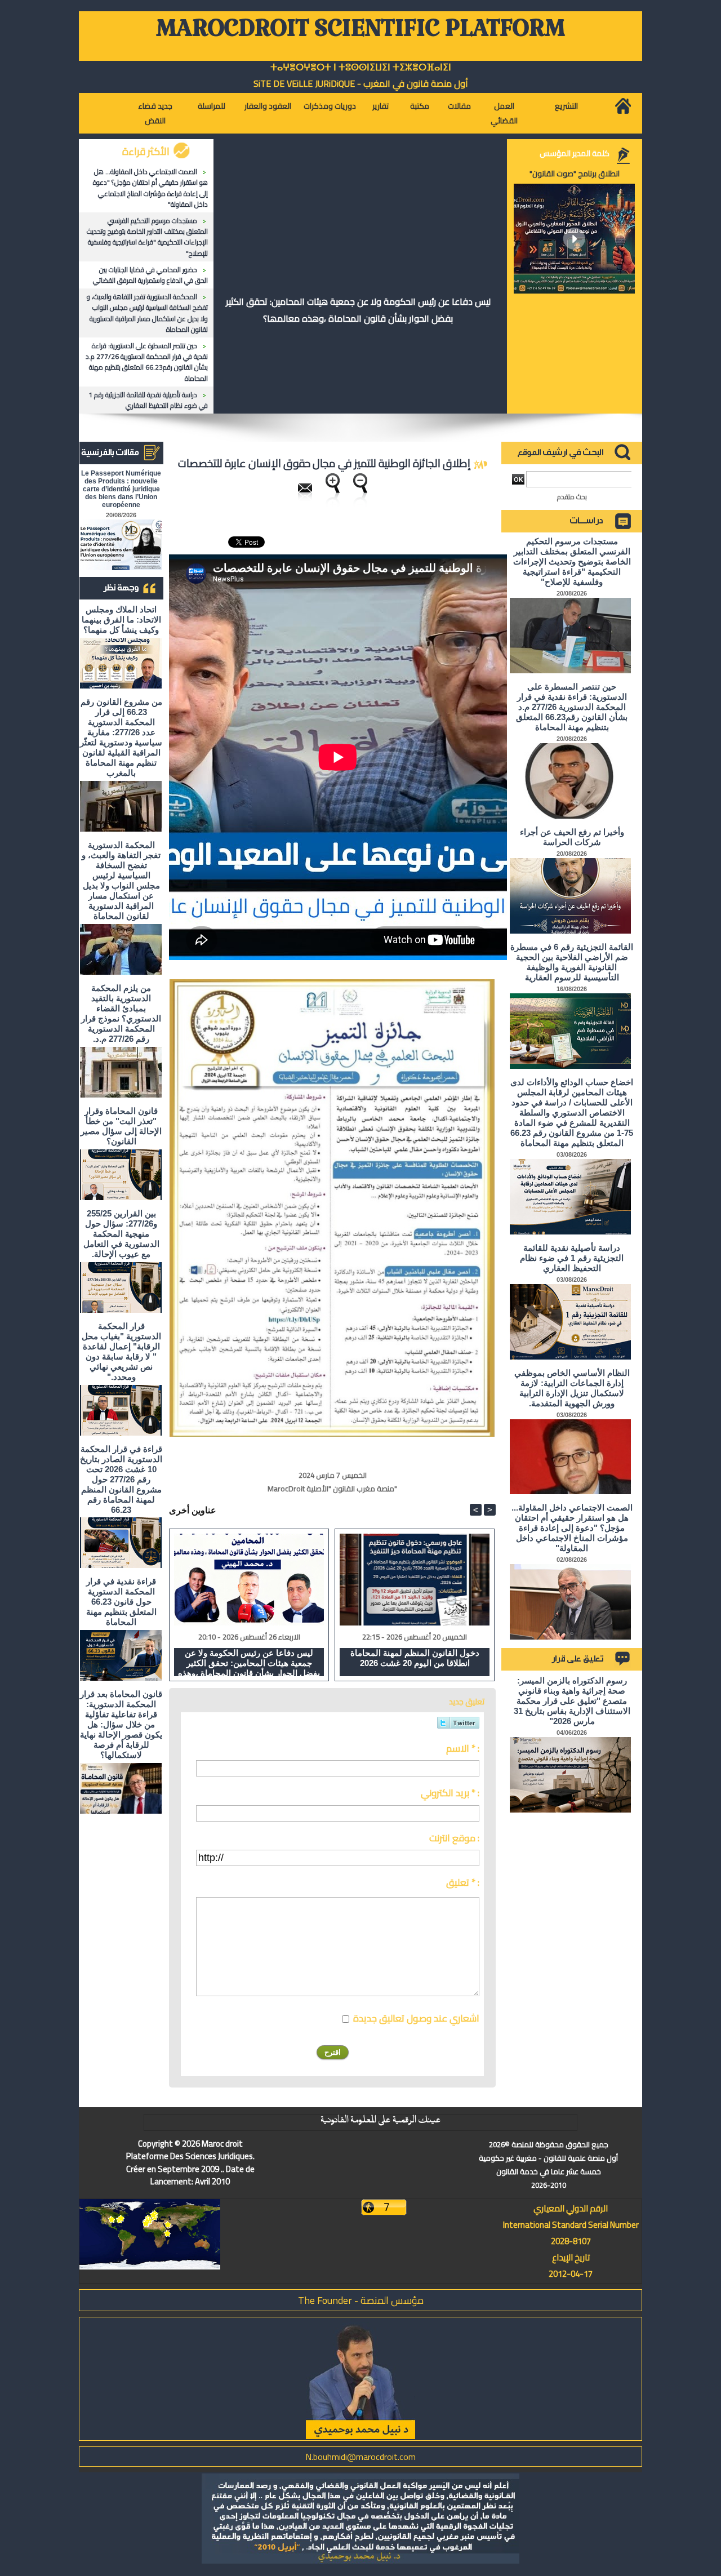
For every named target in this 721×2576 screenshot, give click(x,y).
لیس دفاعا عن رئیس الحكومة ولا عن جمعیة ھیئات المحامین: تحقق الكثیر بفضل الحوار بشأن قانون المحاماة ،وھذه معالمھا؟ (358, 310)
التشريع (566, 106)
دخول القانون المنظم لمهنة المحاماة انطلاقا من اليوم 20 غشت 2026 (415, 1658)
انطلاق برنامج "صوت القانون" (575, 174)
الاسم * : (463, 1748)
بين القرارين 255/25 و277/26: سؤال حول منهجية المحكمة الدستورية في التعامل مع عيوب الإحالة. (121, 1234)
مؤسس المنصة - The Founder (361, 2300)
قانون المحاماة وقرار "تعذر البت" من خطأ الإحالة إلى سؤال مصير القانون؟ (121, 1126)
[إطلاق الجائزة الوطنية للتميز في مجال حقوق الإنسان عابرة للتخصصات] (332, 983)
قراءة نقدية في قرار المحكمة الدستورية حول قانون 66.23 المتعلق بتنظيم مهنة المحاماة (121, 1602)
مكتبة (420, 106)
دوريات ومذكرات (330, 106)
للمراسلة (212, 106)
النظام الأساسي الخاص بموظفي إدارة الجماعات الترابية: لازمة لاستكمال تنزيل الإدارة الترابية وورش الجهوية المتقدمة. (572, 1388)
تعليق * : (463, 1882)
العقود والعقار (268, 106)
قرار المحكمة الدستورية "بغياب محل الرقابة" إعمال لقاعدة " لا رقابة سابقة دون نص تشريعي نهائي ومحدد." (121, 1351)
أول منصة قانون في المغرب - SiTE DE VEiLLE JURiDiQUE (361, 83)
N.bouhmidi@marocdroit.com (360, 2457)
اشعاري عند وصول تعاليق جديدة (416, 2018)
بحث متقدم (572, 497)
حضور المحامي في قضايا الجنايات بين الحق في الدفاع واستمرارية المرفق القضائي (150, 275)
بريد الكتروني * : (450, 1793)
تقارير (380, 106)
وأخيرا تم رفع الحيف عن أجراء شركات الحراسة (572, 837)
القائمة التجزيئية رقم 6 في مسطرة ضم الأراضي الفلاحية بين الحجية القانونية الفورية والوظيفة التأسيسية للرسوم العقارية (572, 962)
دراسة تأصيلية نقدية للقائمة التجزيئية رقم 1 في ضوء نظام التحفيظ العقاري (148, 400)
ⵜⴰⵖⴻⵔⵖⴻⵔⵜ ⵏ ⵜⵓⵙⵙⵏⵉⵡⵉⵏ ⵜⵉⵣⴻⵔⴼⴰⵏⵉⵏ (361, 67)
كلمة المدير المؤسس (575, 153)
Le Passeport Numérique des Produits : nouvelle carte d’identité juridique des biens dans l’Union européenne (121, 489)
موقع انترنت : (454, 1838)
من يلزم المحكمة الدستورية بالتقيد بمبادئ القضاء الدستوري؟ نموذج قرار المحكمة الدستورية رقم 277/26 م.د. (121, 1013)
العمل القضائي (504, 113)
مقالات (459, 106)
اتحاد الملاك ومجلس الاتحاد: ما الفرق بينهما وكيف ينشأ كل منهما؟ (121, 619)
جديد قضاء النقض (155, 113)
